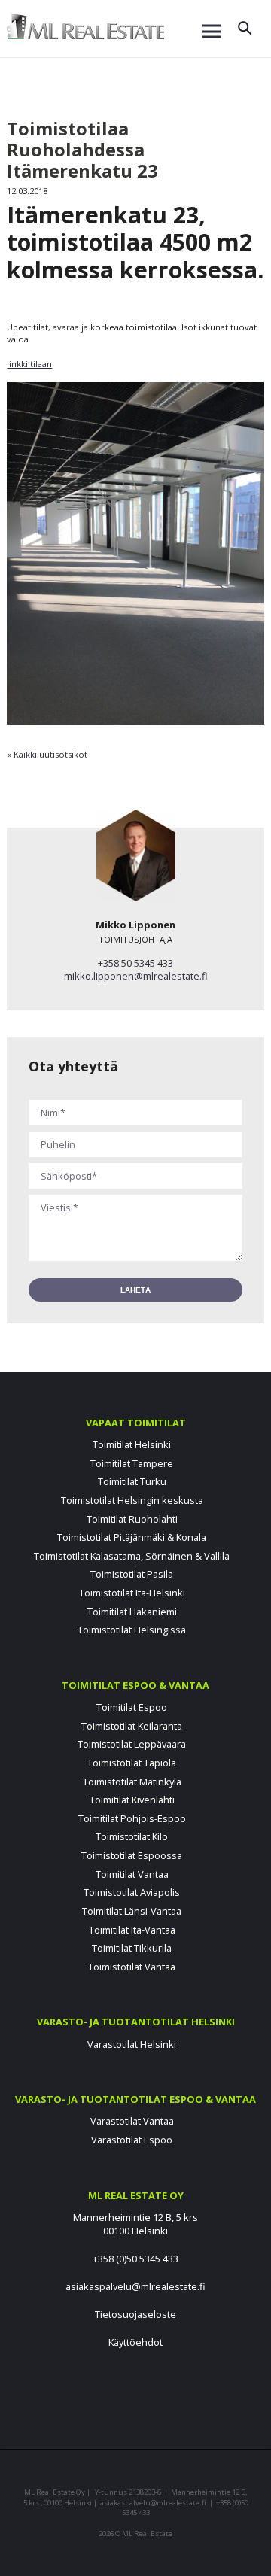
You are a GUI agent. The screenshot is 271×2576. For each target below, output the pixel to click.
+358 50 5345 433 (135, 963)
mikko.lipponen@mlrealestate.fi (136, 976)
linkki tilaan (29, 364)
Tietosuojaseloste (135, 2314)
